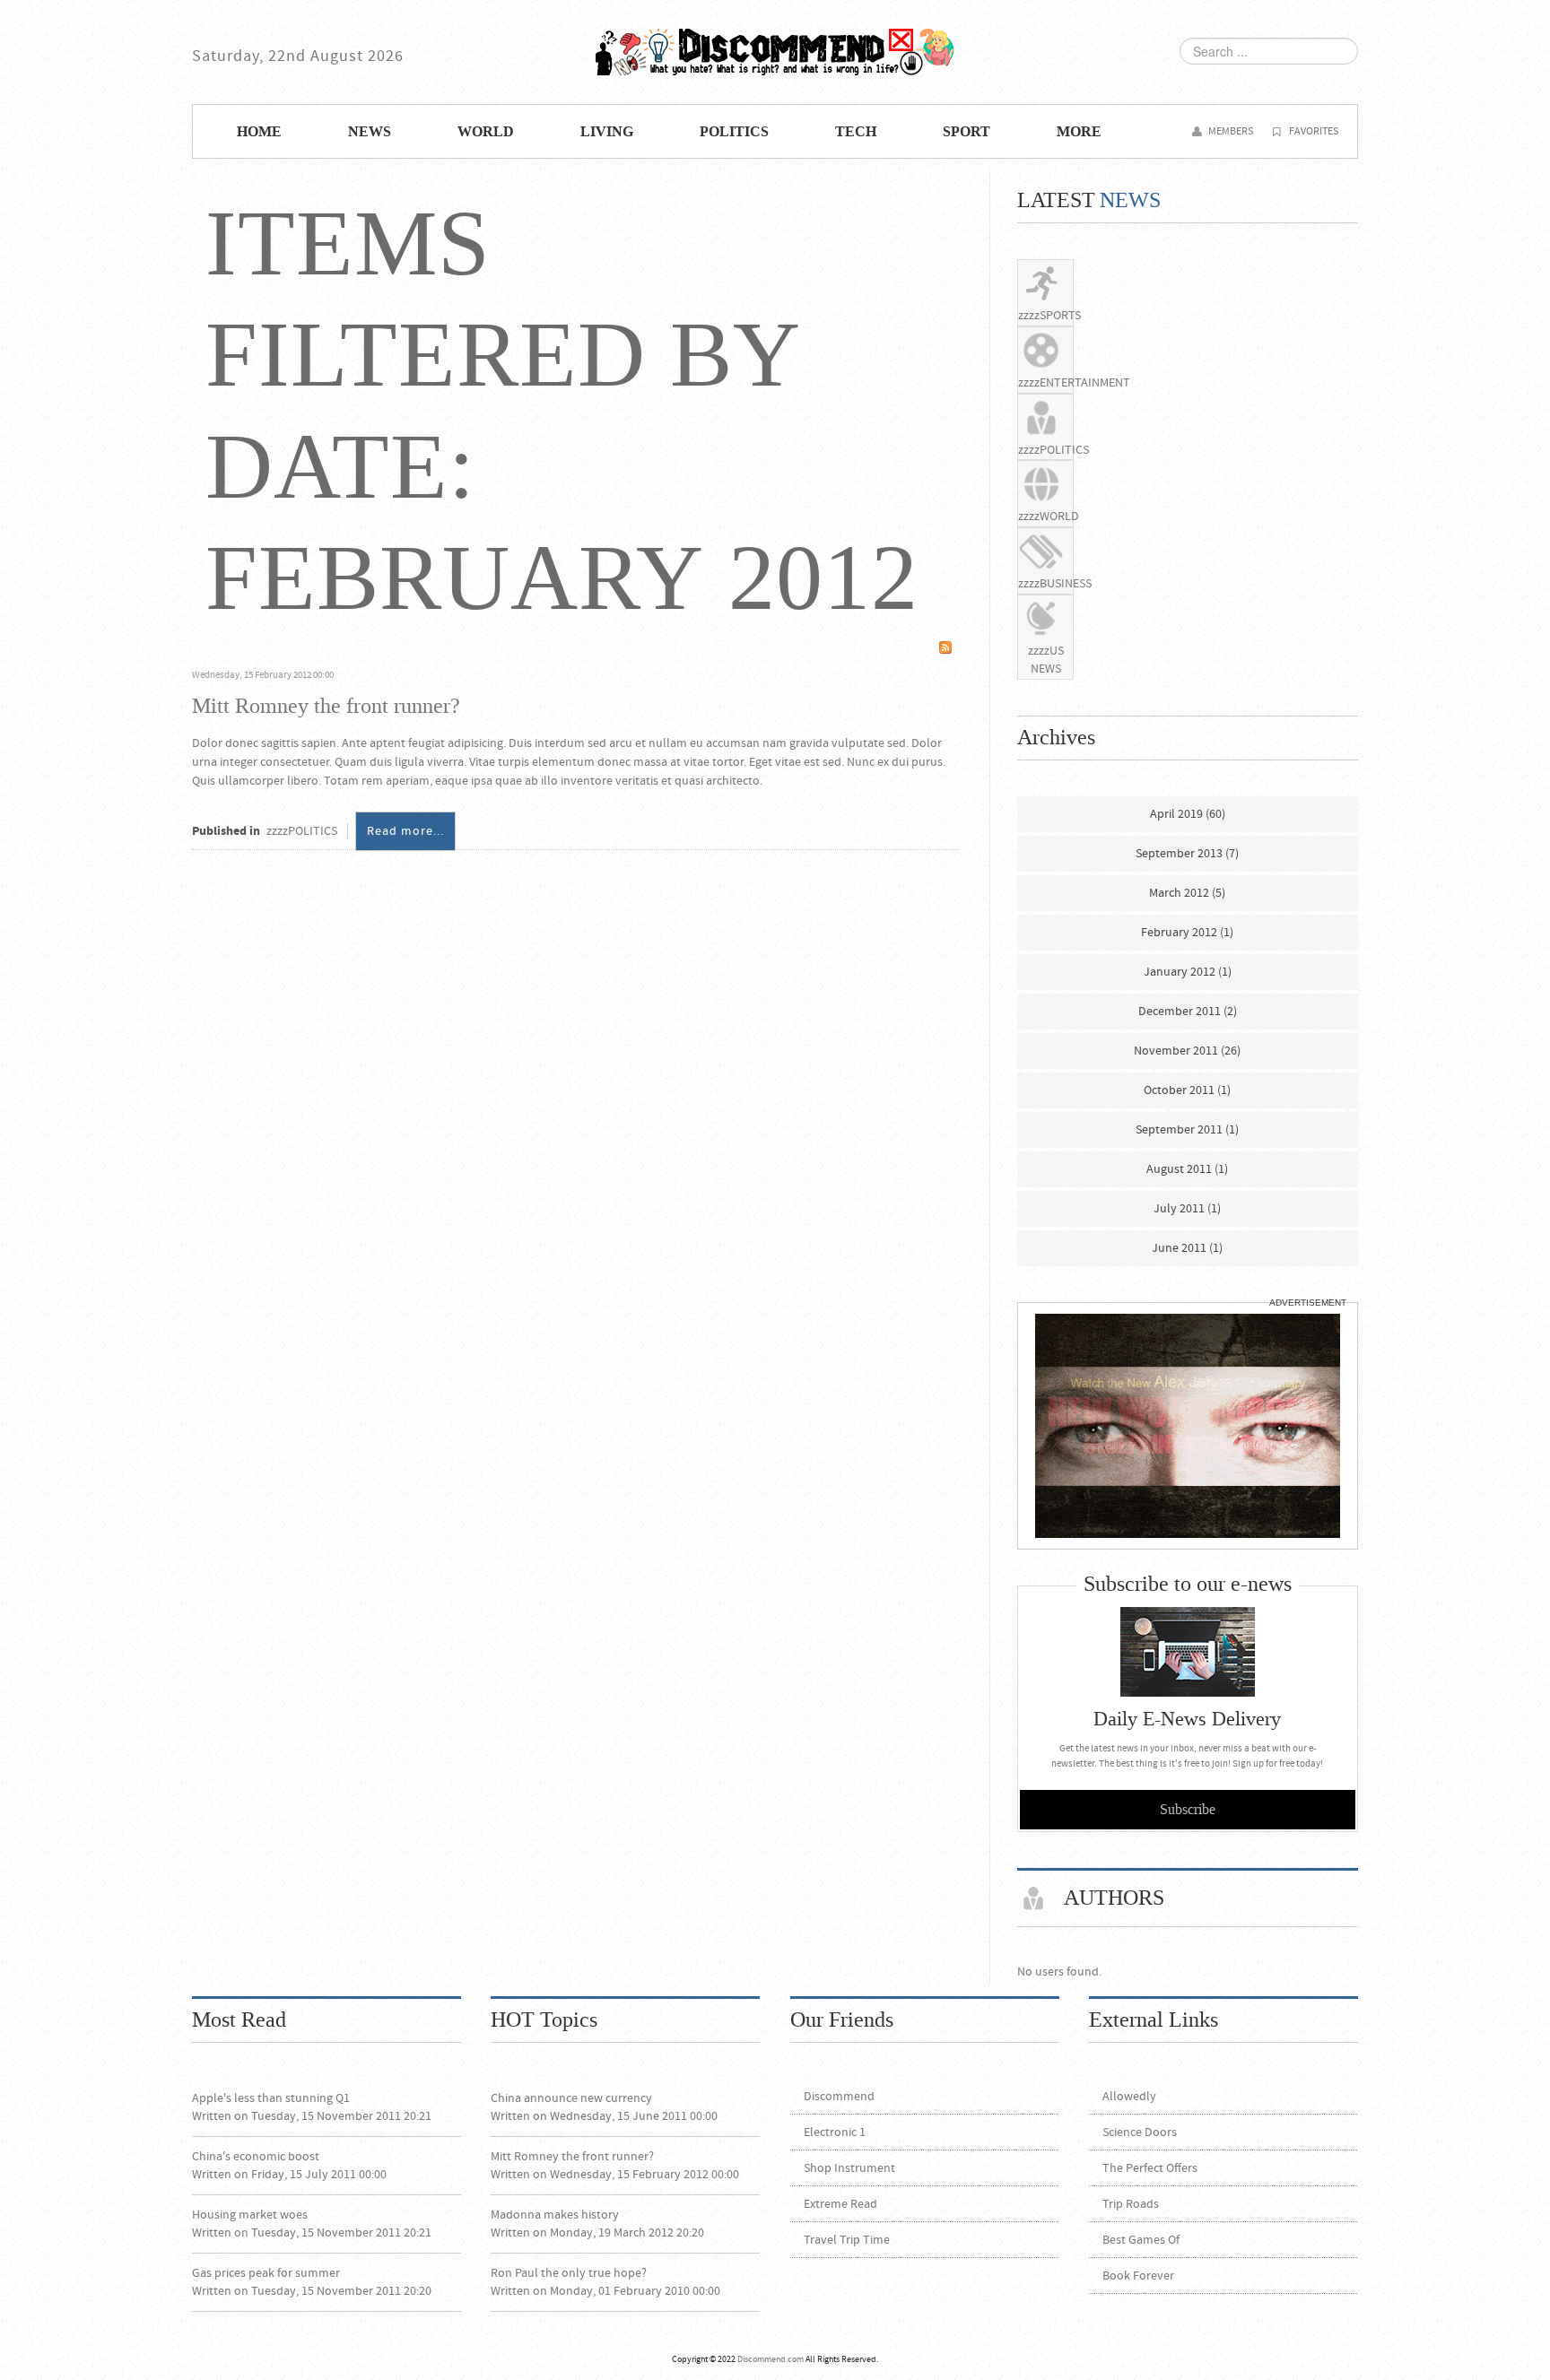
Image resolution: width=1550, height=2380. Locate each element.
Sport (967, 132)
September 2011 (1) (1187, 1130)
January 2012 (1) (1188, 972)
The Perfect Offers (1150, 2168)
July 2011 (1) (1187, 1209)
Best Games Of (1141, 2240)
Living (607, 132)
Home (259, 132)
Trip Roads (1131, 2204)
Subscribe (1188, 1810)
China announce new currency (571, 2098)
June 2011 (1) (1187, 1248)
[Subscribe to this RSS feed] (945, 647)
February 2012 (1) (1187, 933)
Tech (856, 132)
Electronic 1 (835, 2132)
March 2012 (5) (1187, 893)
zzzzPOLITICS (302, 831)
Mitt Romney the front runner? (326, 706)
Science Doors (1140, 2132)
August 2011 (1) (1187, 1169)
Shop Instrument (849, 2168)
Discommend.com (771, 2359)
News (370, 132)
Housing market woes (250, 2215)
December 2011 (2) (1188, 1012)
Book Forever (1138, 2276)
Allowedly (1129, 2097)
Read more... (405, 831)
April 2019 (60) (1188, 814)
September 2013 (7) (1187, 854)
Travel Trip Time (847, 2240)
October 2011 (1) (1187, 1090)
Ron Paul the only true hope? (569, 2273)
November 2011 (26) (1187, 1051)
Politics (734, 132)
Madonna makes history (555, 2215)
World (486, 132)
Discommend (775, 52)
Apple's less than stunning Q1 (271, 2098)
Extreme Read (840, 2204)
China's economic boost (256, 2157)
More (1079, 132)
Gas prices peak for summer (266, 2273)
